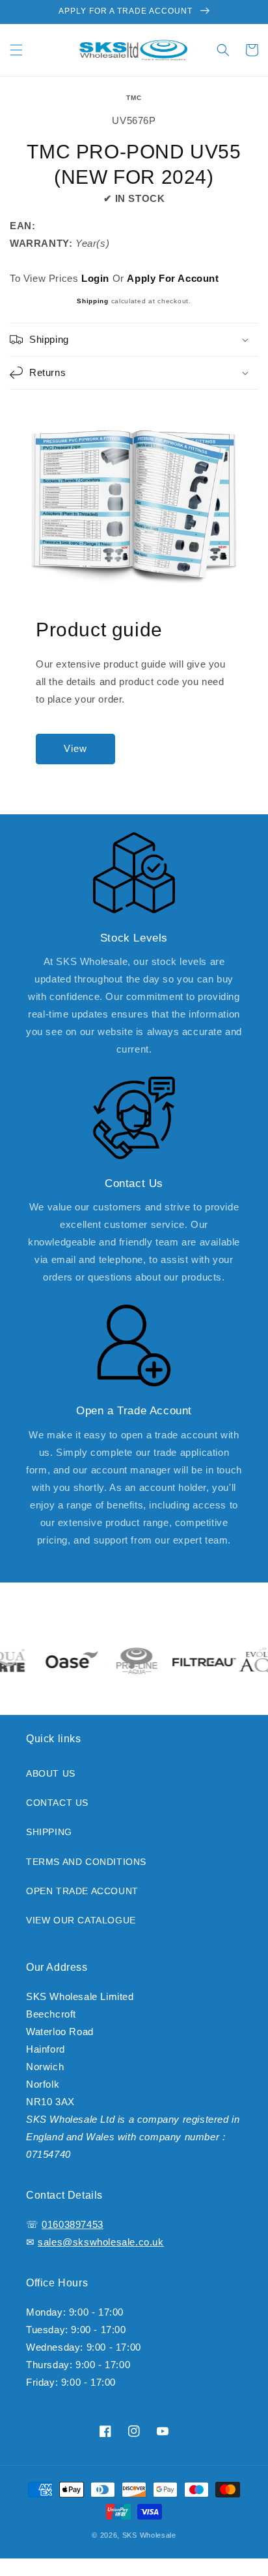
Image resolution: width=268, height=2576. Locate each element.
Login (95, 278)
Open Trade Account (82, 1891)
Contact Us (57, 1803)
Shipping (93, 301)
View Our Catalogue (81, 1920)
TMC (134, 98)
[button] (16, 50)
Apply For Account (173, 278)
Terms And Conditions (86, 1862)
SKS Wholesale (149, 2535)
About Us (51, 1773)
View (75, 748)
